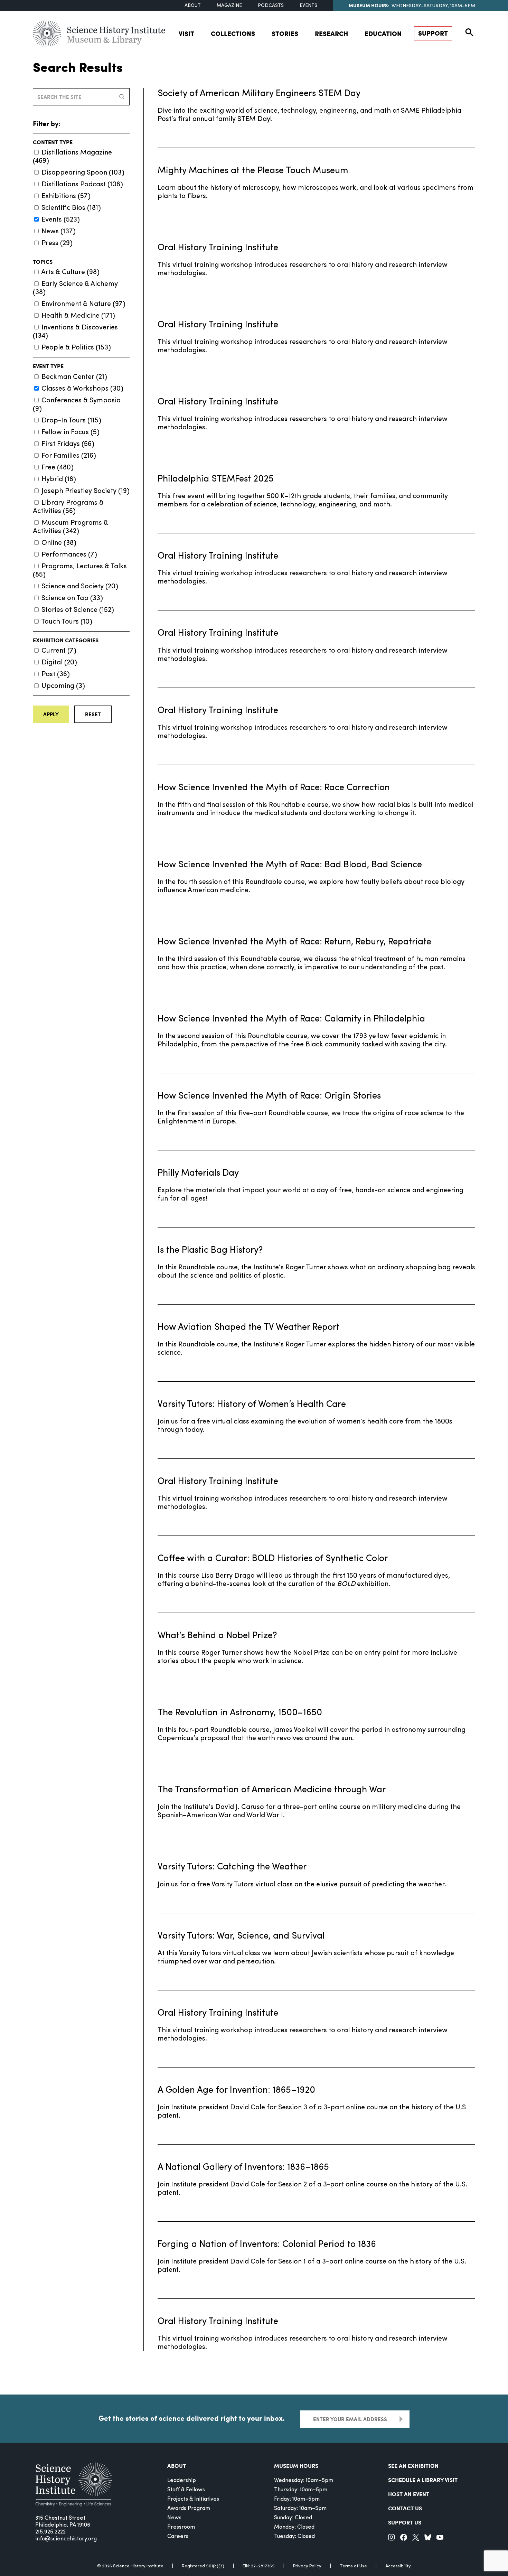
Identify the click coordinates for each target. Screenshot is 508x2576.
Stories (285, 33)
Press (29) (57, 243)
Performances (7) (69, 555)
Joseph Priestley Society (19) (86, 491)
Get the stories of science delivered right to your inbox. (192, 2418)
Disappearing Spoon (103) (83, 173)
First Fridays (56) (68, 444)
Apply (51, 714)
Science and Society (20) (80, 587)
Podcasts (271, 6)
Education (383, 33)
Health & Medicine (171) (78, 316)
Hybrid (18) (59, 479)
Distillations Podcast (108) (82, 185)
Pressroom (181, 2527)
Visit (186, 33)
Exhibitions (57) (66, 196)
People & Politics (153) (76, 348)
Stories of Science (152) (78, 610)
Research (331, 33)
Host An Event (409, 2494)
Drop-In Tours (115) (71, 421)
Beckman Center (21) (74, 377)
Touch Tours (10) (67, 622)
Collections (233, 33)
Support (433, 33)
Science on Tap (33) (72, 598)
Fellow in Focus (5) (70, 432)
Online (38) (59, 543)
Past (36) (56, 674)
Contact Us (405, 2508)
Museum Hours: (369, 5)
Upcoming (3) (63, 686)
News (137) (59, 232)
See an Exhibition (413, 2466)
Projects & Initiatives (193, 2499)
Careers (178, 2537)
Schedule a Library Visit (423, 2480)
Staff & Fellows (186, 2490)
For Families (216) (69, 456)
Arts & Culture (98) (70, 272)
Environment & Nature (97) (83, 304)
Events (308, 6)
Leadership (182, 2481)
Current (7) (59, 651)
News (174, 2518)
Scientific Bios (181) (71, 208)
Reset (93, 714)
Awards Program (189, 2509)
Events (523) (61, 220)
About (193, 6)
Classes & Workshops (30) (82, 389)
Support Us (405, 2522)
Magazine (229, 6)
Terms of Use (353, 2566)
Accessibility (398, 2566)
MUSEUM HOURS (296, 2466)
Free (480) (58, 468)
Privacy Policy (307, 2566)
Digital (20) (59, 663)
